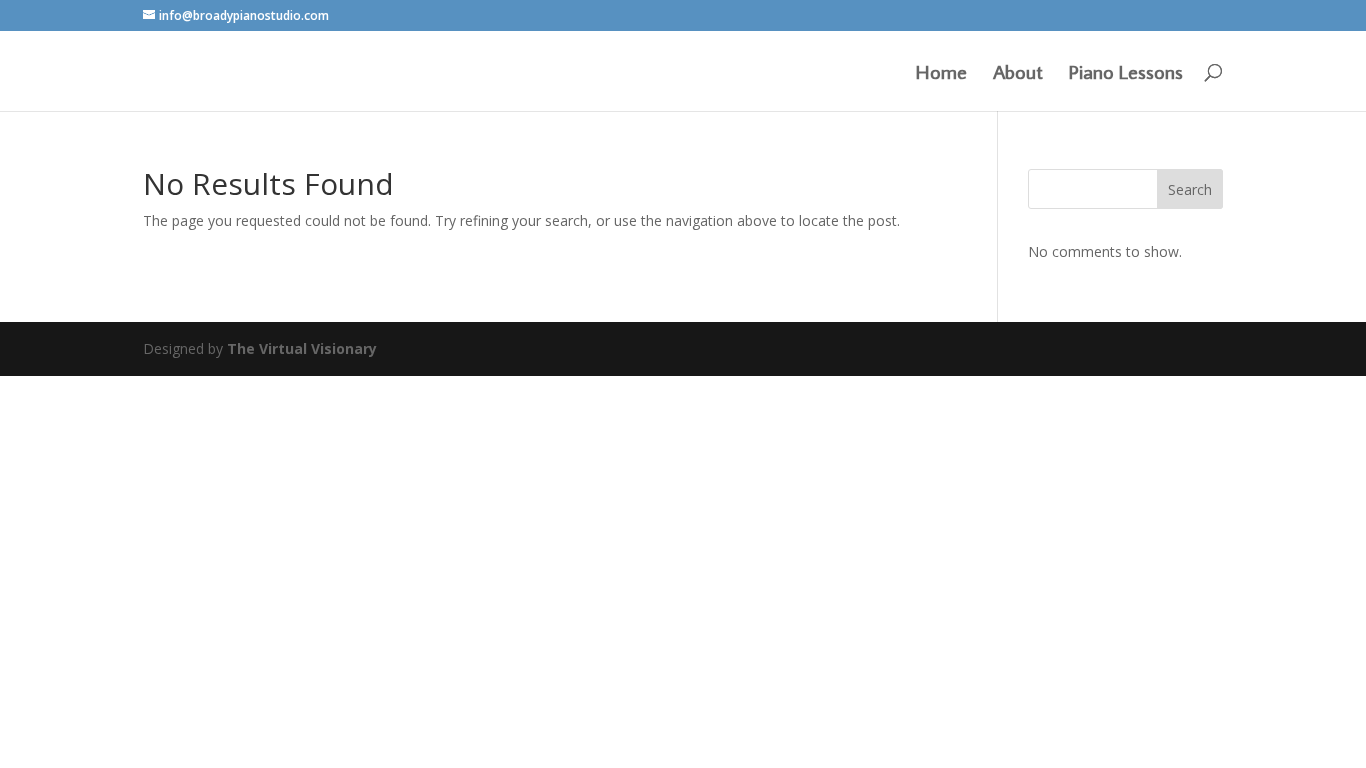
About (1018, 74)
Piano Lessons (1126, 74)
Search (1190, 189)
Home (941, 74)
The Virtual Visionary (302, 348)
